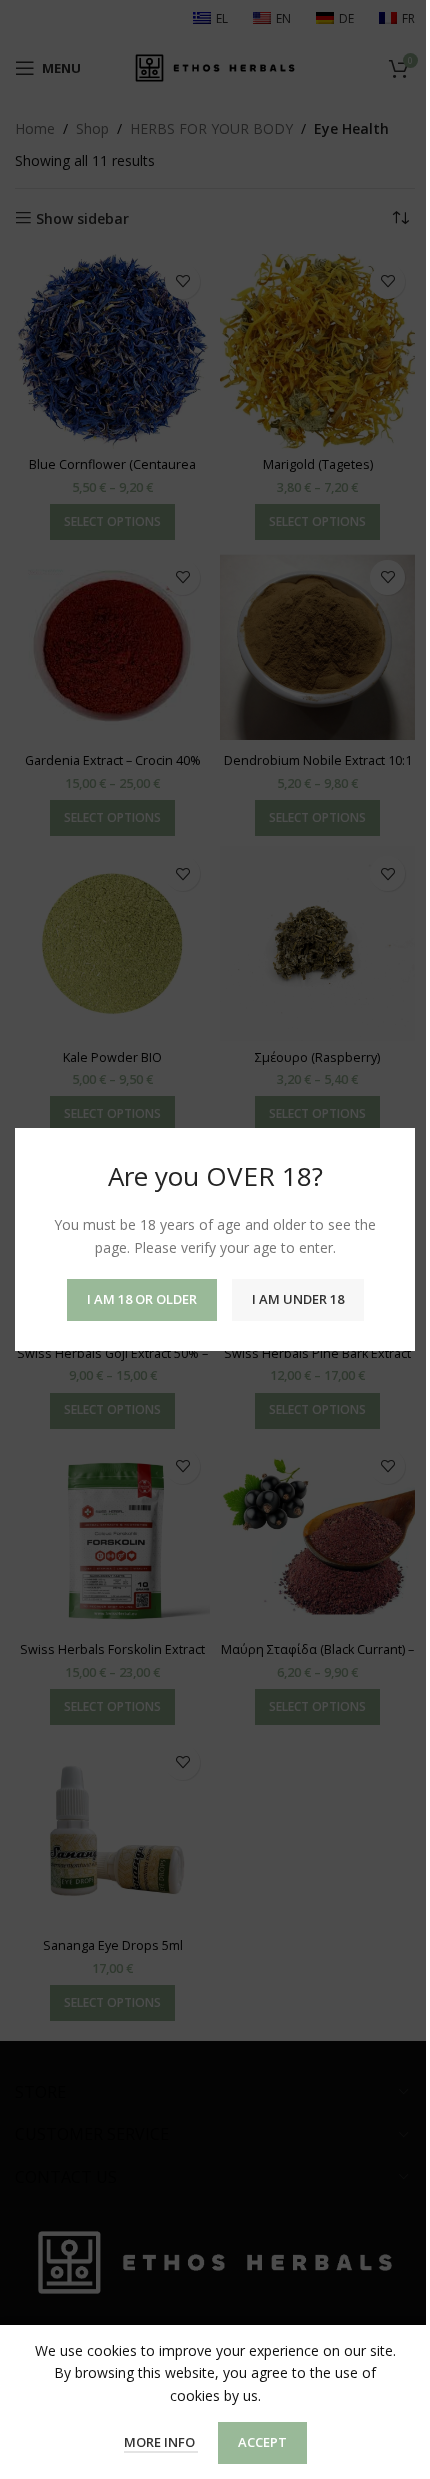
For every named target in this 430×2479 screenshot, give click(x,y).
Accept (262, 2442)
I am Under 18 (298, 1299)
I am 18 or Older (142, 1299)
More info (161, 2442)
